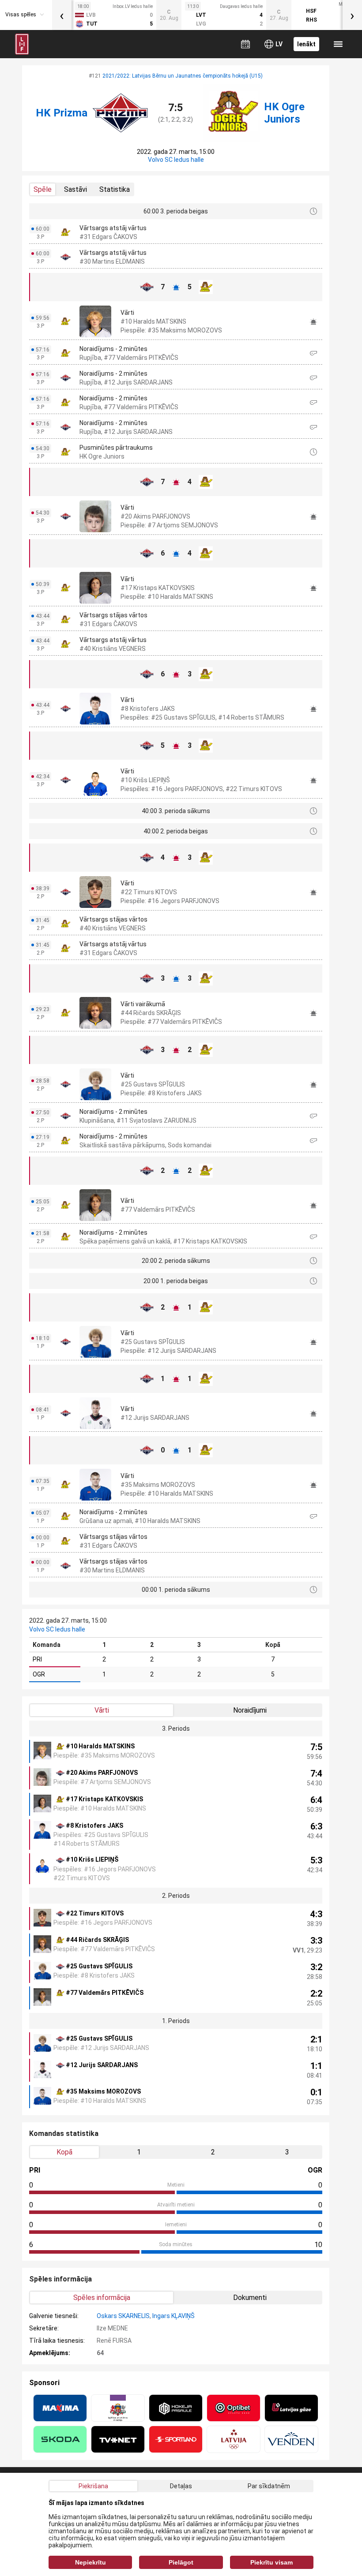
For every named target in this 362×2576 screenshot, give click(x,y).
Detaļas (181, 2486)
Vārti (102, 1710)
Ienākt (306, 44)
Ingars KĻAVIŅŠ (173, 2316)
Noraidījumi (250, 1710)
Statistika (115, 189)
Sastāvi (75, 189)
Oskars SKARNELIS (123, 2316)
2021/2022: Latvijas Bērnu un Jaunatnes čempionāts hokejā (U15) (183, 76)
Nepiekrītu (90, 2562)
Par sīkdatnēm (269, 2486)
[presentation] (62, 15)
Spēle (43, 189)
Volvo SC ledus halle (176, 160)
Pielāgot (181, 2562)
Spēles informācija (102, 2298)
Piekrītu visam (271, 2562)
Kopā (64, 2152)
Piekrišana (93, 2486)
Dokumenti (250, 2298)
